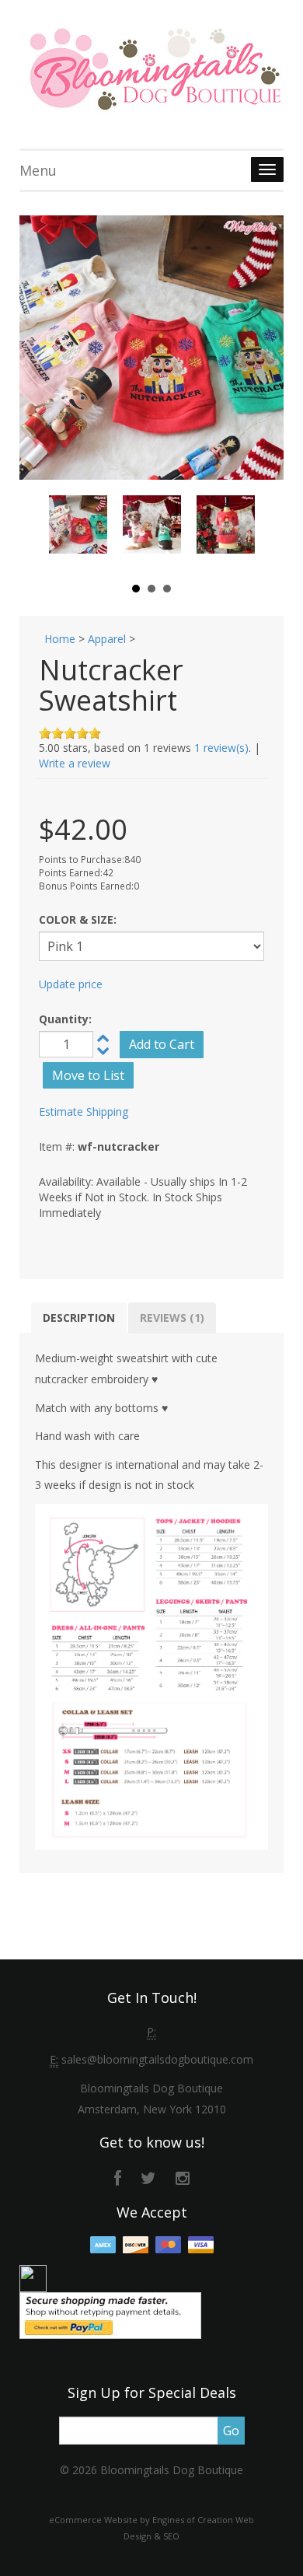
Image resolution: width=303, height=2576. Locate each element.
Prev (69, 532)
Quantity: (65, 1019)
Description (79, 1318)
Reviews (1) (172, 1318)
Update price (71, 984)
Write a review (75, 763)
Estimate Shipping (84, 1111)
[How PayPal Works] (110, 2314)
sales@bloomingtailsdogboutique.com (157, 2059)
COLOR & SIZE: (78, 919)
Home (60, 639)
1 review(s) (221, 748)
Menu (38, 170)
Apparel (107, 639)
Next (235, 532)
